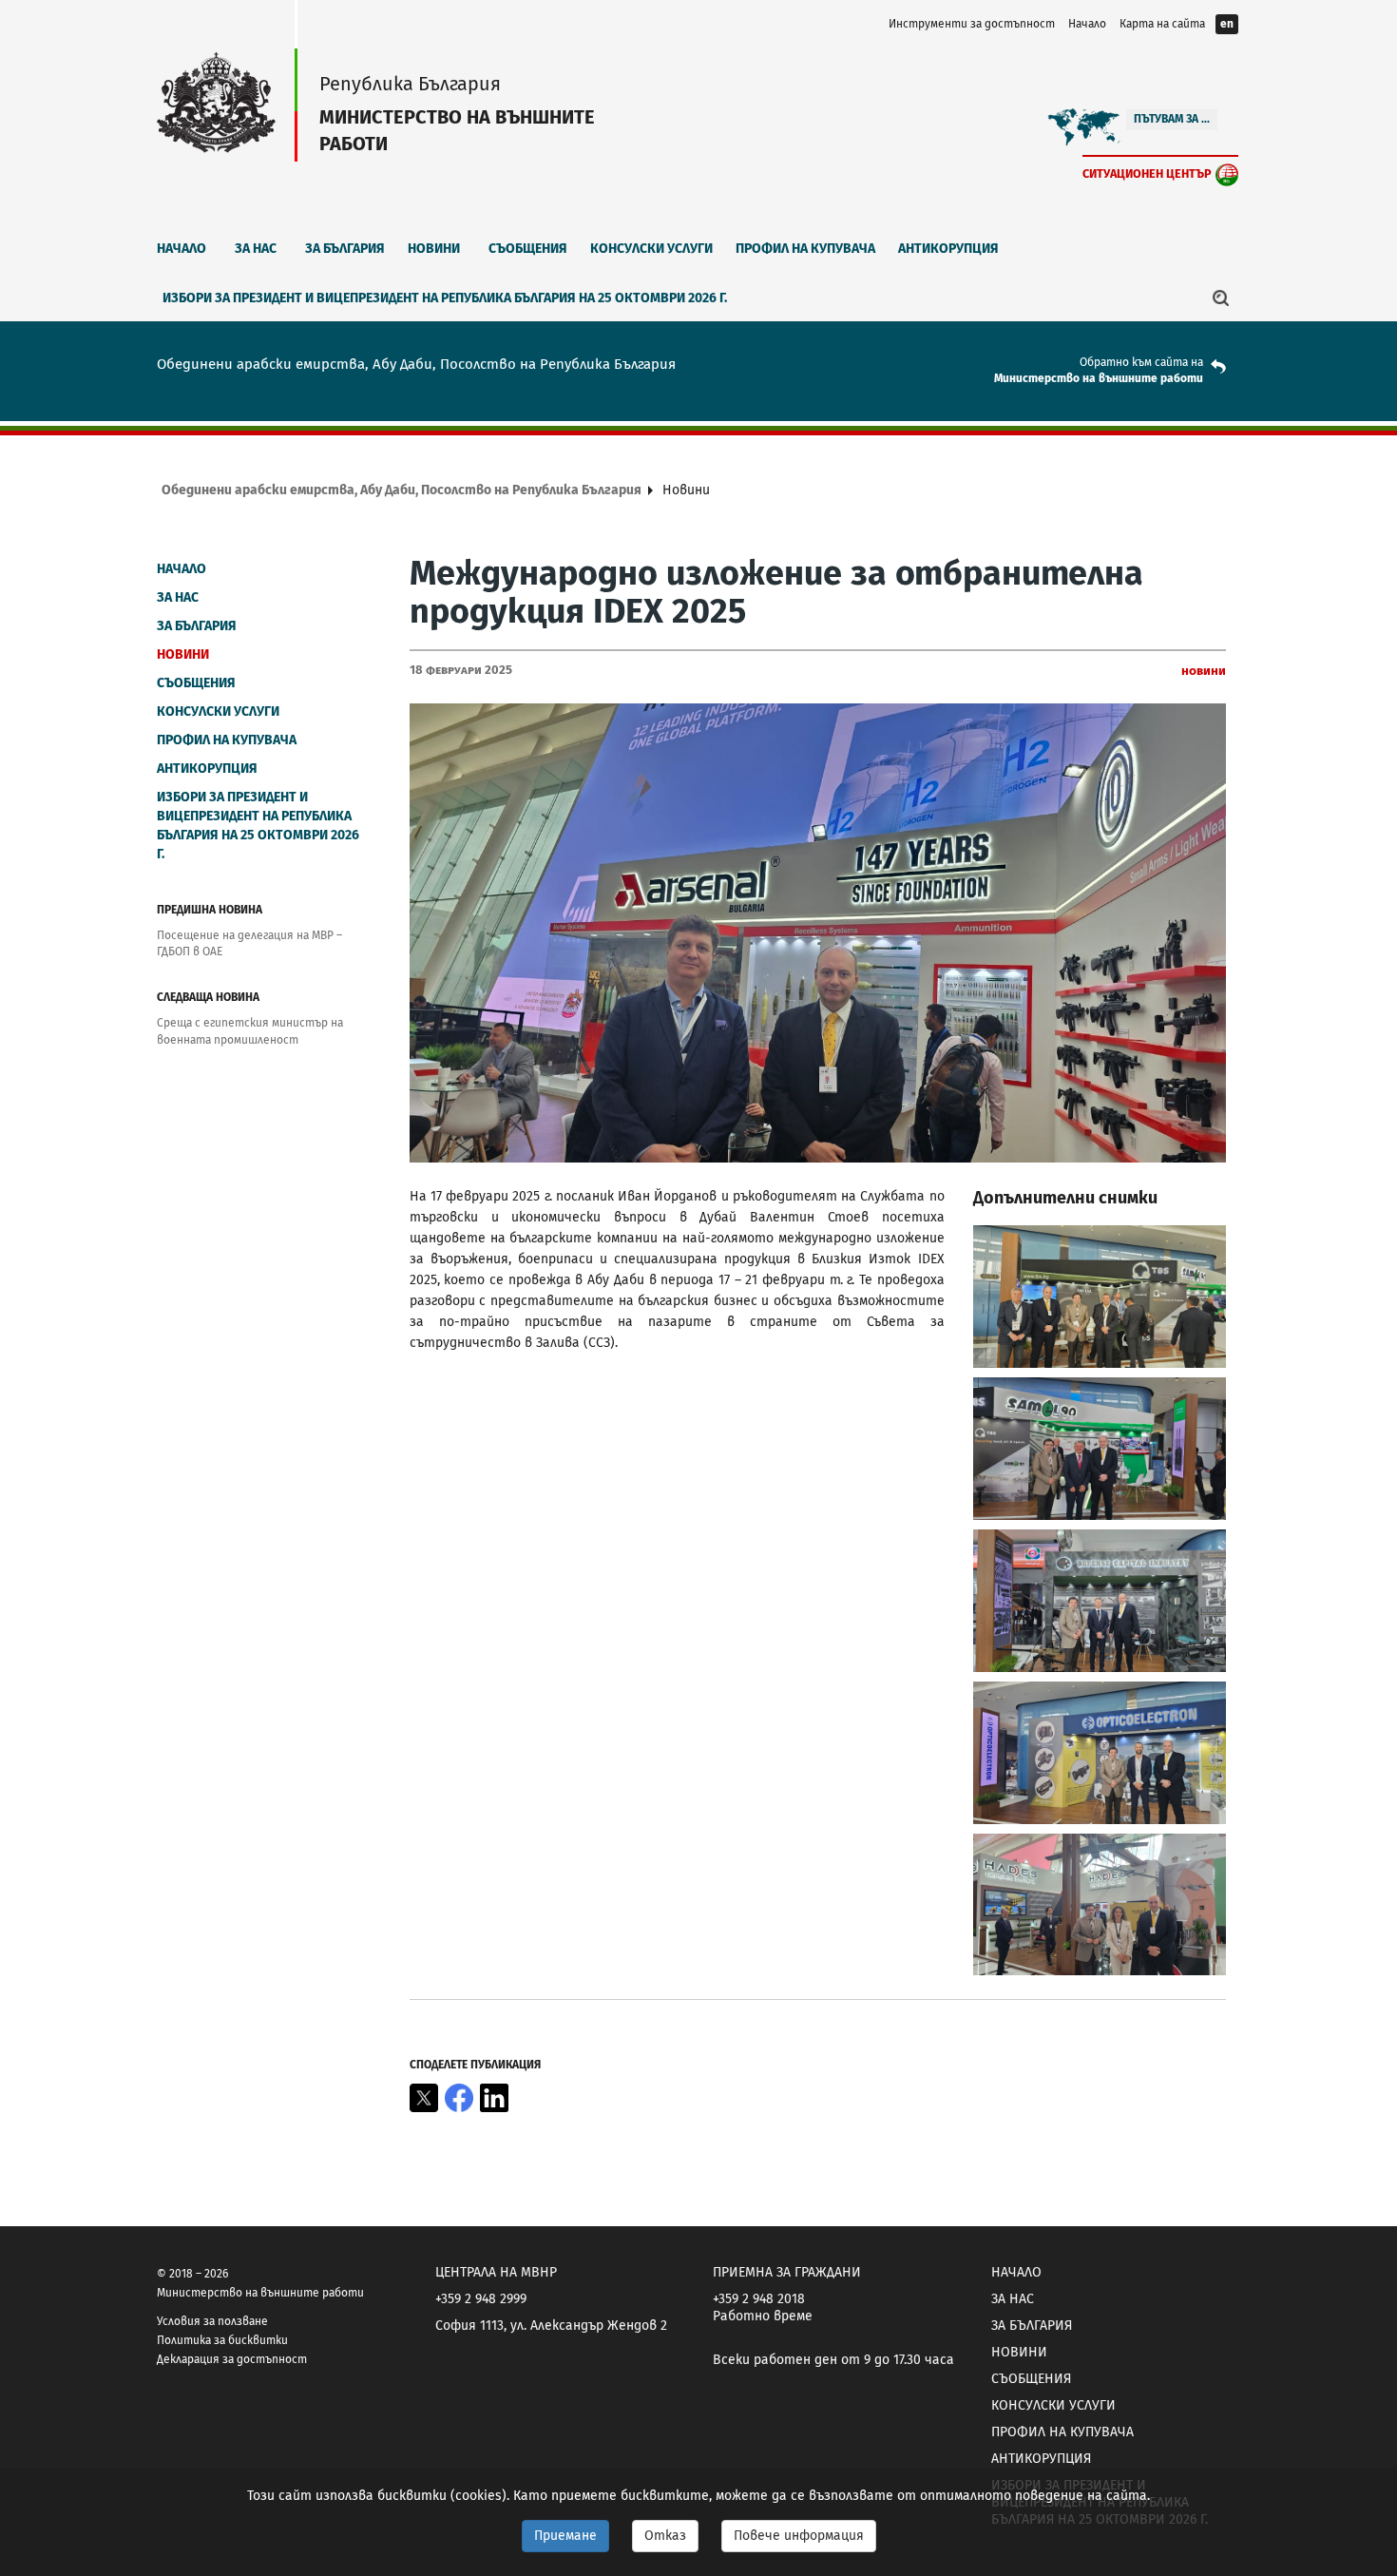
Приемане (565, 2536)
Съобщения (528, 249)
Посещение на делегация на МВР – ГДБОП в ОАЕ (249, 943)
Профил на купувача (805, 249)
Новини (434, 249)
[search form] (1221, 298)
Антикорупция (948, 249)
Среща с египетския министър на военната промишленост (250, 1031)
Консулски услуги (651, 249)
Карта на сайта (1162, 24)
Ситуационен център (1147, 173)
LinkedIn (494, 2098)
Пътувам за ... (1172, 119)
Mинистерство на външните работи (1099, 378)
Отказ (665, 2536)
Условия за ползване (212, 2321)
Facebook (459, 2098)
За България (345, 249)
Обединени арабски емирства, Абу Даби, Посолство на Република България (402, 490)
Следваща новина (208, 997)
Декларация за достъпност (232, 2359)
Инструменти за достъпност (972, 24)
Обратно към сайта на (1141, 362)
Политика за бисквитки (222, 2340)
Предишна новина (210, 910)
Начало (1087, 24)
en (1227, 24)
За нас (256, 249)
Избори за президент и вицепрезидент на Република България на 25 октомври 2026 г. (445, 298)
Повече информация (799, 2536)
